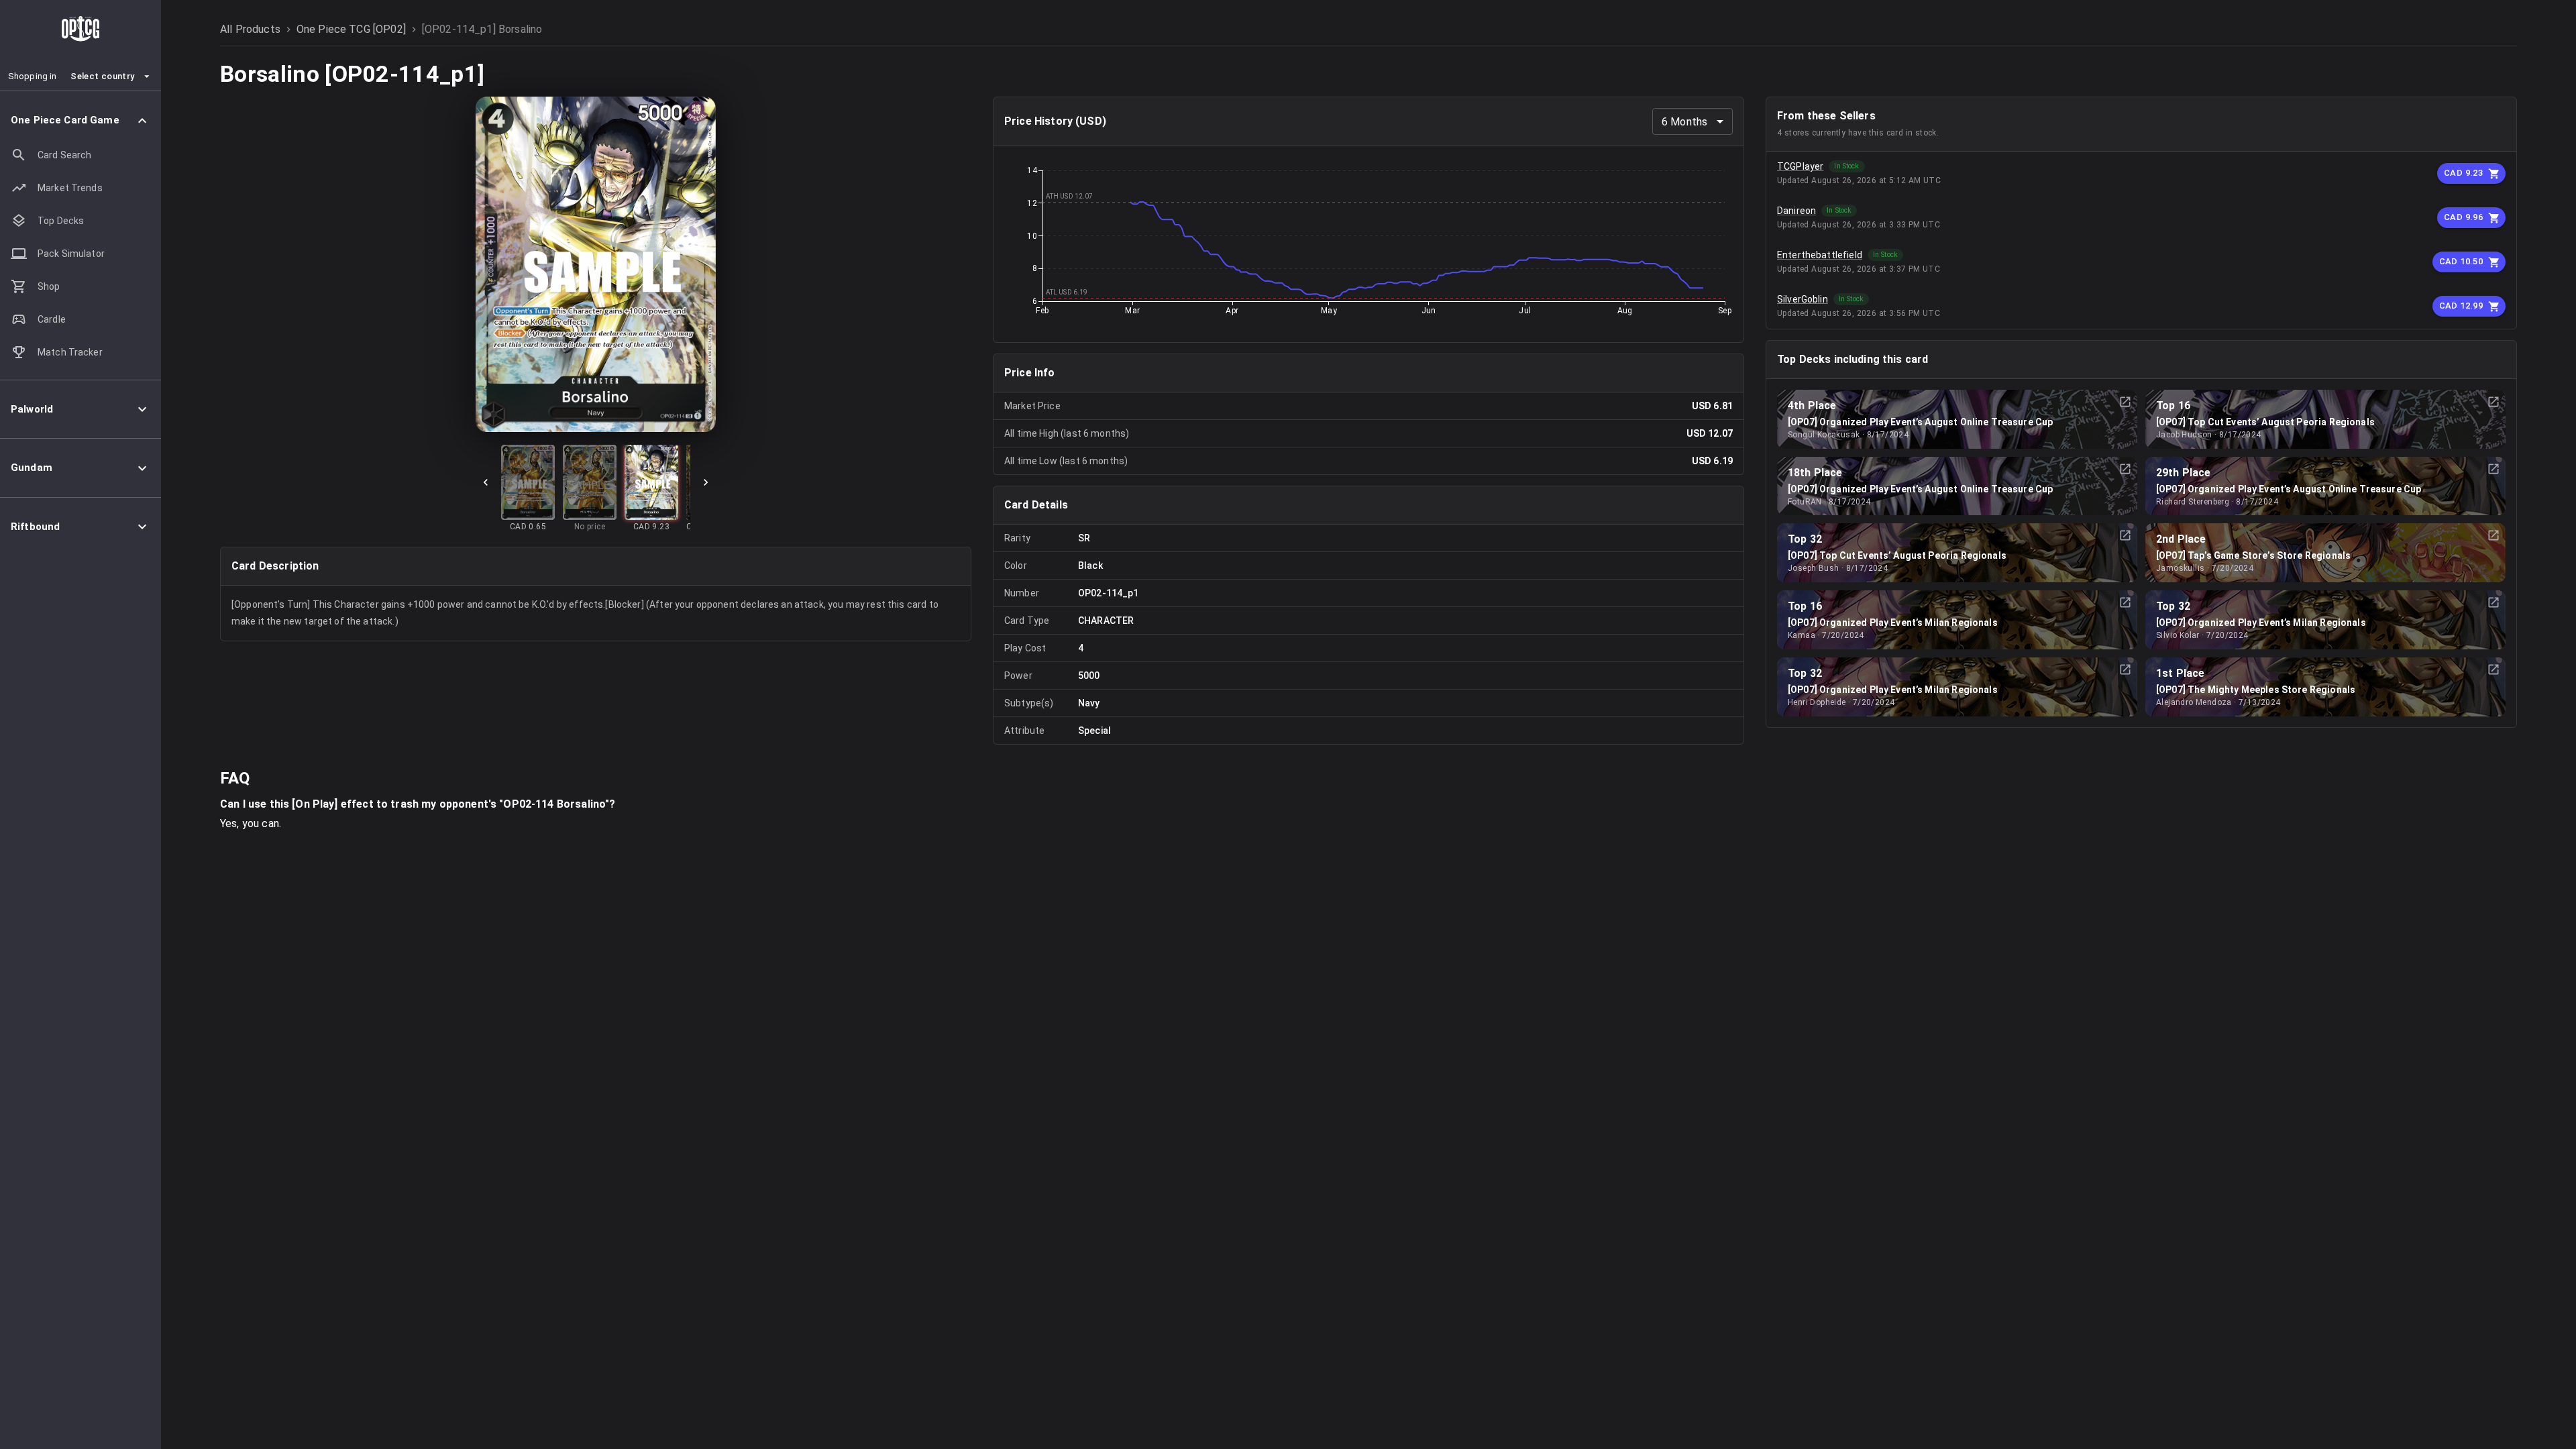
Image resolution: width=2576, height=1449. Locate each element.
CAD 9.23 (2463, 173)
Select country (102, 76)
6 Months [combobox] (1684, 122)
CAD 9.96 (2463, 217)
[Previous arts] (486, 482)
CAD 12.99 (2461, 306)
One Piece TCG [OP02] (351, 29)
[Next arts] (706, 482)
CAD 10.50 (2461, 261)
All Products (250, 29)
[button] (80, 120)
